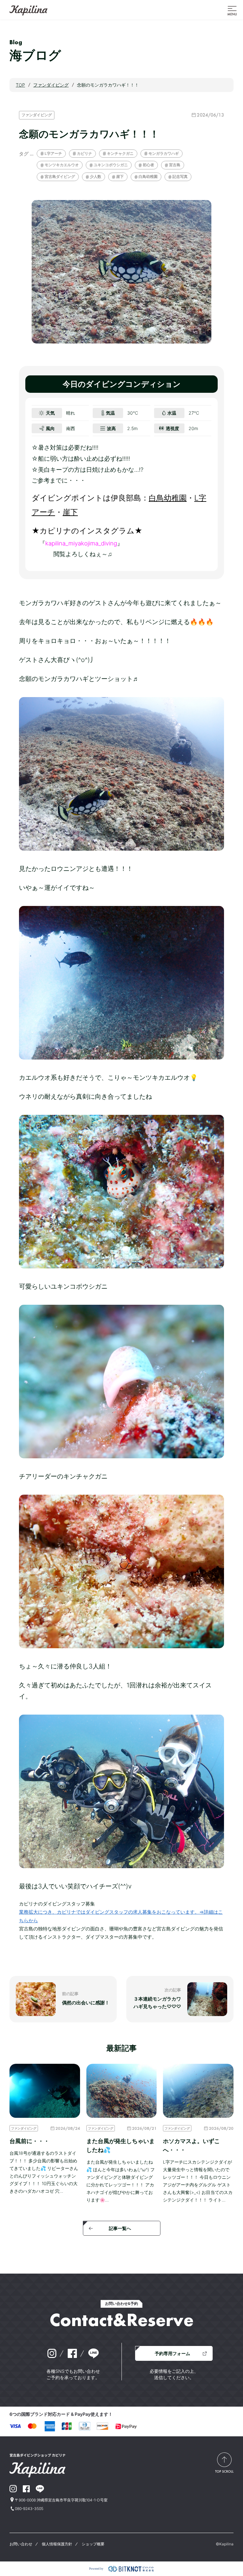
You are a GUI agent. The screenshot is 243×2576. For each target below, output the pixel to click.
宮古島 (175, 165)
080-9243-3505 (29, 2509)
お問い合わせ (21, 2544)
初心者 (148, 165)
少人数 (96, 176)
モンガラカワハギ (164, 153)
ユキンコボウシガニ (111, 165)
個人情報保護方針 (57, 2544)
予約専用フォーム (172, 2353)
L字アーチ (53, 153)
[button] (232, 10)
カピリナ (84, 153)
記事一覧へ (120, 2228)
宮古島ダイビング (60, 176)
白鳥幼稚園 (148, 176)
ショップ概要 (93, 2544)
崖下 (120, 176)
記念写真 (180, 176)
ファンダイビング (37, 115)
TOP (20, 85)
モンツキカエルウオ (62, 165)
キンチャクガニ (120, 153)
